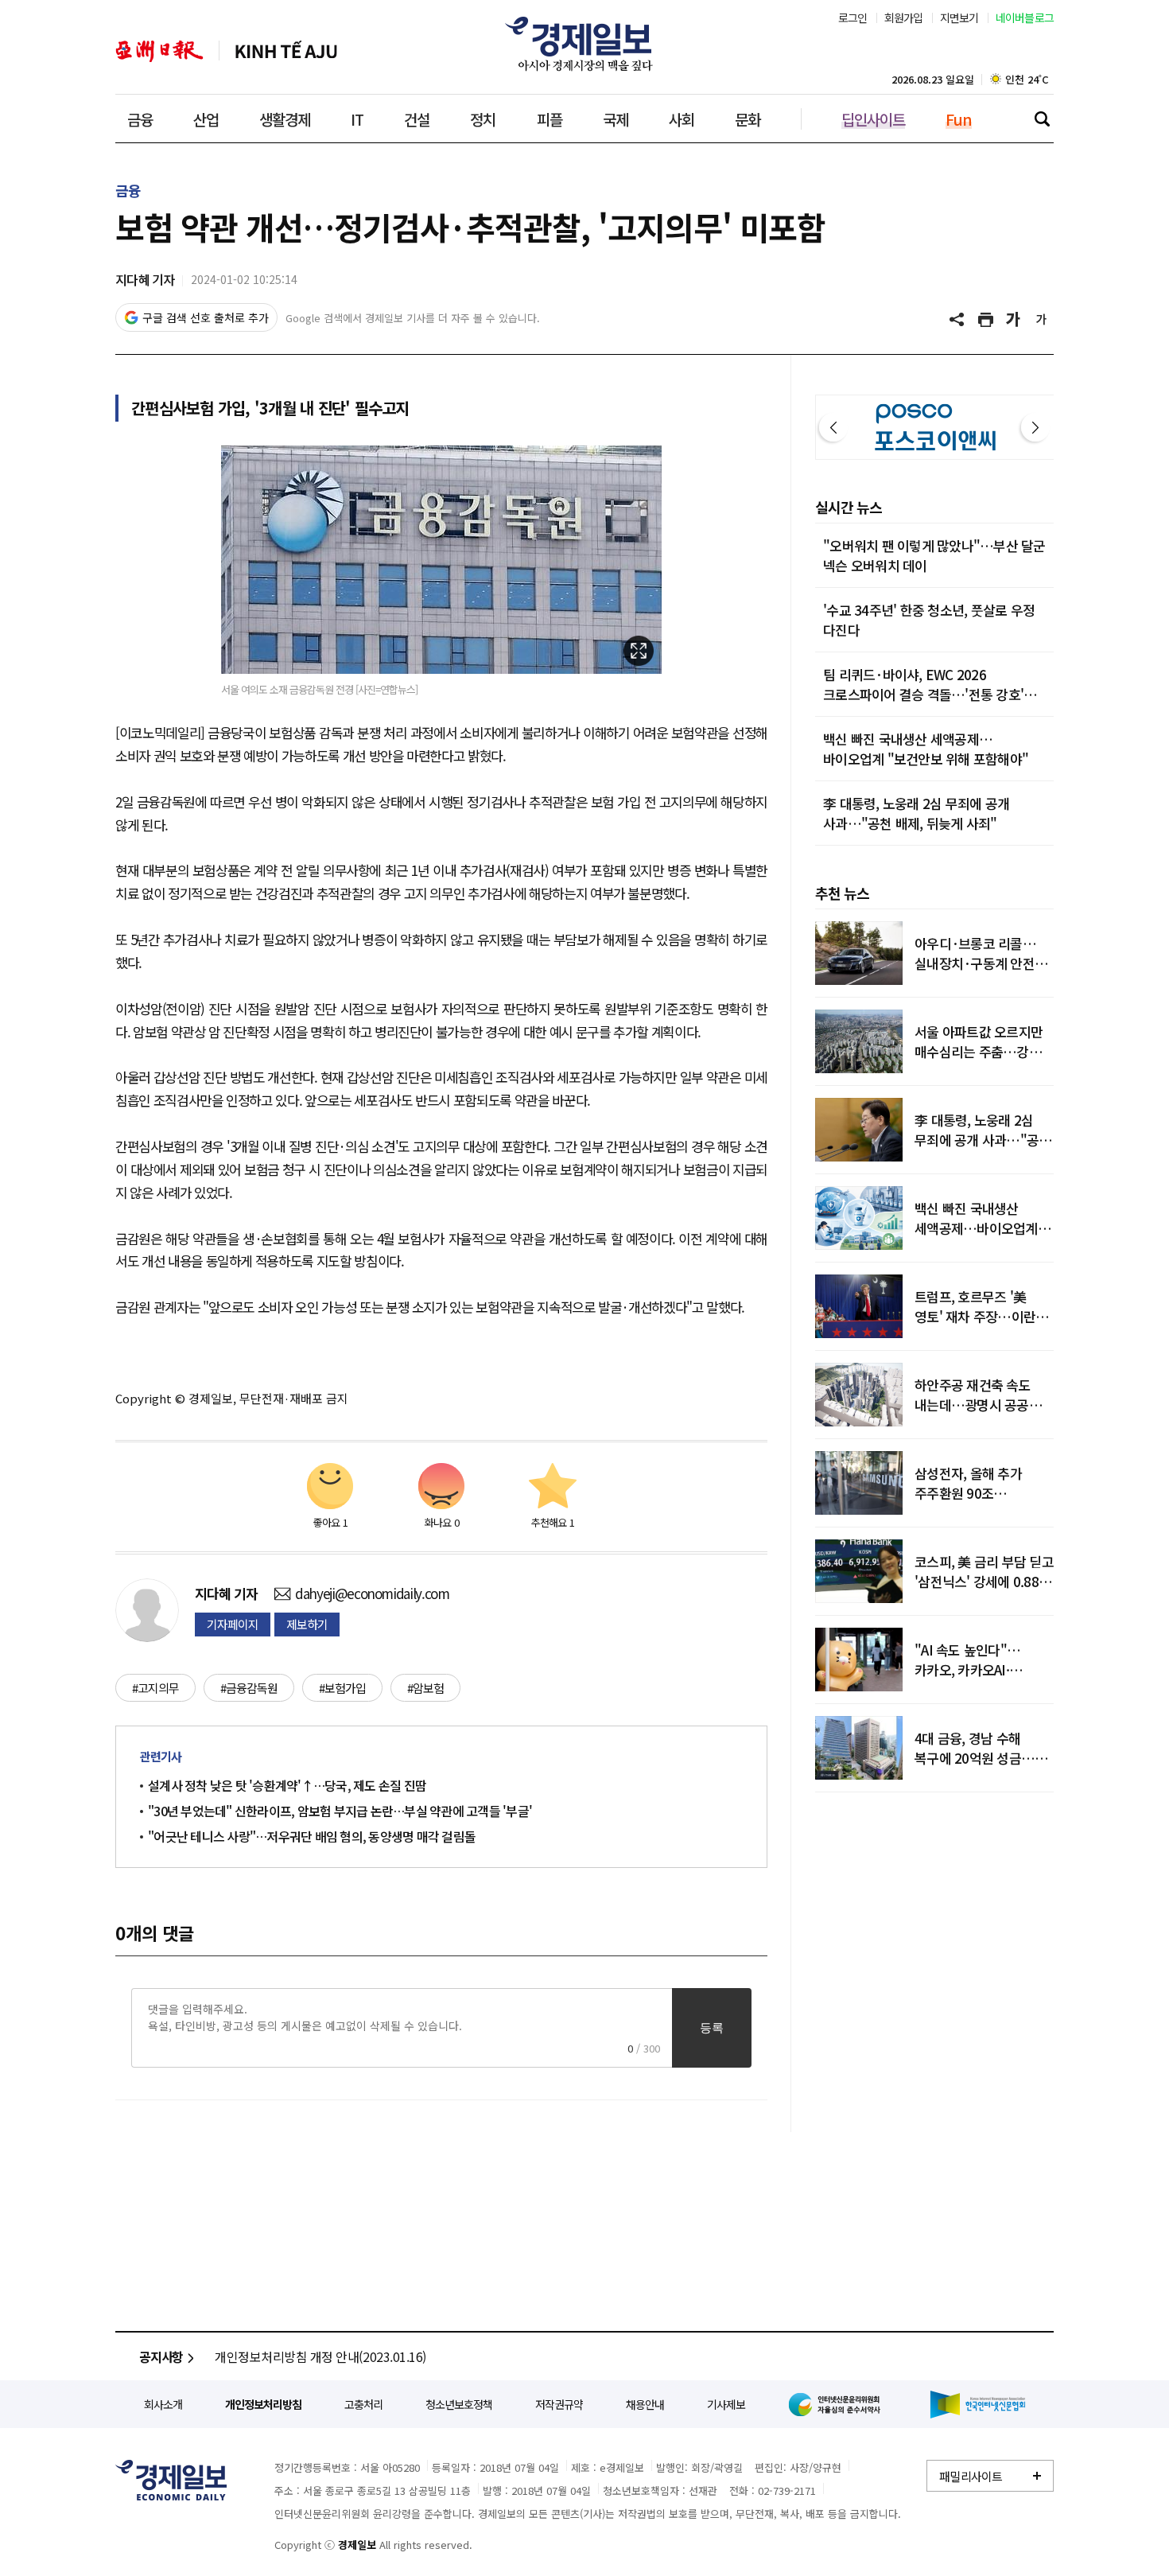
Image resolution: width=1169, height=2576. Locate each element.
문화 (748, 119)
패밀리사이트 (971, 2476)
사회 (682, 119)
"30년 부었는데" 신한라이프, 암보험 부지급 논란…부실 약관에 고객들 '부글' (340, 1811)
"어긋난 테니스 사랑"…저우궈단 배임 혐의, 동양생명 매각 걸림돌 (312, 1836)
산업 (206, 119)
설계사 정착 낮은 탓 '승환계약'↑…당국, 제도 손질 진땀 (287, 1785)
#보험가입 (342, 1688)
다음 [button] (1035, 427)
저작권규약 (559, 2404)
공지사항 (161, 2356)
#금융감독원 (249, 1688)
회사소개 (163, 2404)
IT (357, 119)
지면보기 (959, 18)
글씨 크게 (1014, 320)
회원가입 (904, 18)
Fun (959, 119)
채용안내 (645, 2404)
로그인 (853, 18)
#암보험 (425, 1688)
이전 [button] (833, 427)
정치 (483, 119)
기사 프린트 (986, 320)
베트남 (286, 51)
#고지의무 (155, 1688)
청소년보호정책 (459, 2404)
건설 (417, 119)
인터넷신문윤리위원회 (837, 2404)
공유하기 (958, 320)
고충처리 (363, 2404)
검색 (1042, 119)
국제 (616, 119)
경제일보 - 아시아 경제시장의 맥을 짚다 (584, 44)
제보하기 (307, 1624)
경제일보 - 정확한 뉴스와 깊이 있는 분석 (171, 2480)
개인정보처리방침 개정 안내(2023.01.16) (320, 2356)
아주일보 (159, 51)
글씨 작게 (1042, 320)
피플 (550, 119)
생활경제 (285, 119)
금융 (140, 119)
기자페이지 (233, 1624)
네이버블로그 (1025, 18)
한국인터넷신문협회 (978, 2405)
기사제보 (726, 2404)
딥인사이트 (873, 119)
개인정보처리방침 (263, 2404)
